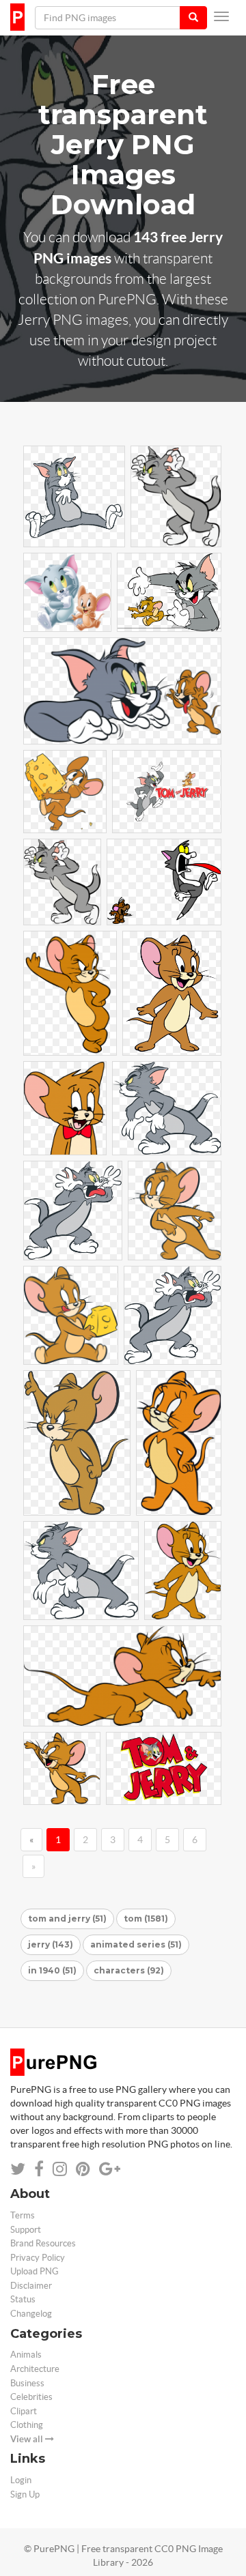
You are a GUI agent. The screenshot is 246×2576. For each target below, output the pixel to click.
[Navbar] (221, 16)
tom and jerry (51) (67, 1919)
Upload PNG (35, 2271)
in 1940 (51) (52, 1970)
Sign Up (25, 2494)
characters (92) (129, 1970)
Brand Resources (43, 2243)
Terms (23, 2215)
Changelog (31, 2314)
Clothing (27, 2425)
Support (26, 2230)
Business (27, 2383)
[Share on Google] (110, 2169)
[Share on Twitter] (18, 2169)
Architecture (35, 2369)
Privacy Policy (38, 2258)
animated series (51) (136, 1944)
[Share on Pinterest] (83, 2169)
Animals (26, 2355)
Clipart (24, 2411)
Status (23, 2299)
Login (21, 2480)
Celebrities (31, 2397)
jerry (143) (51, 1944)
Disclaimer (31, 2286)
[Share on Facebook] (39, 2169)
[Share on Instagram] (60, 2169)
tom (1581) (146, 1919)
